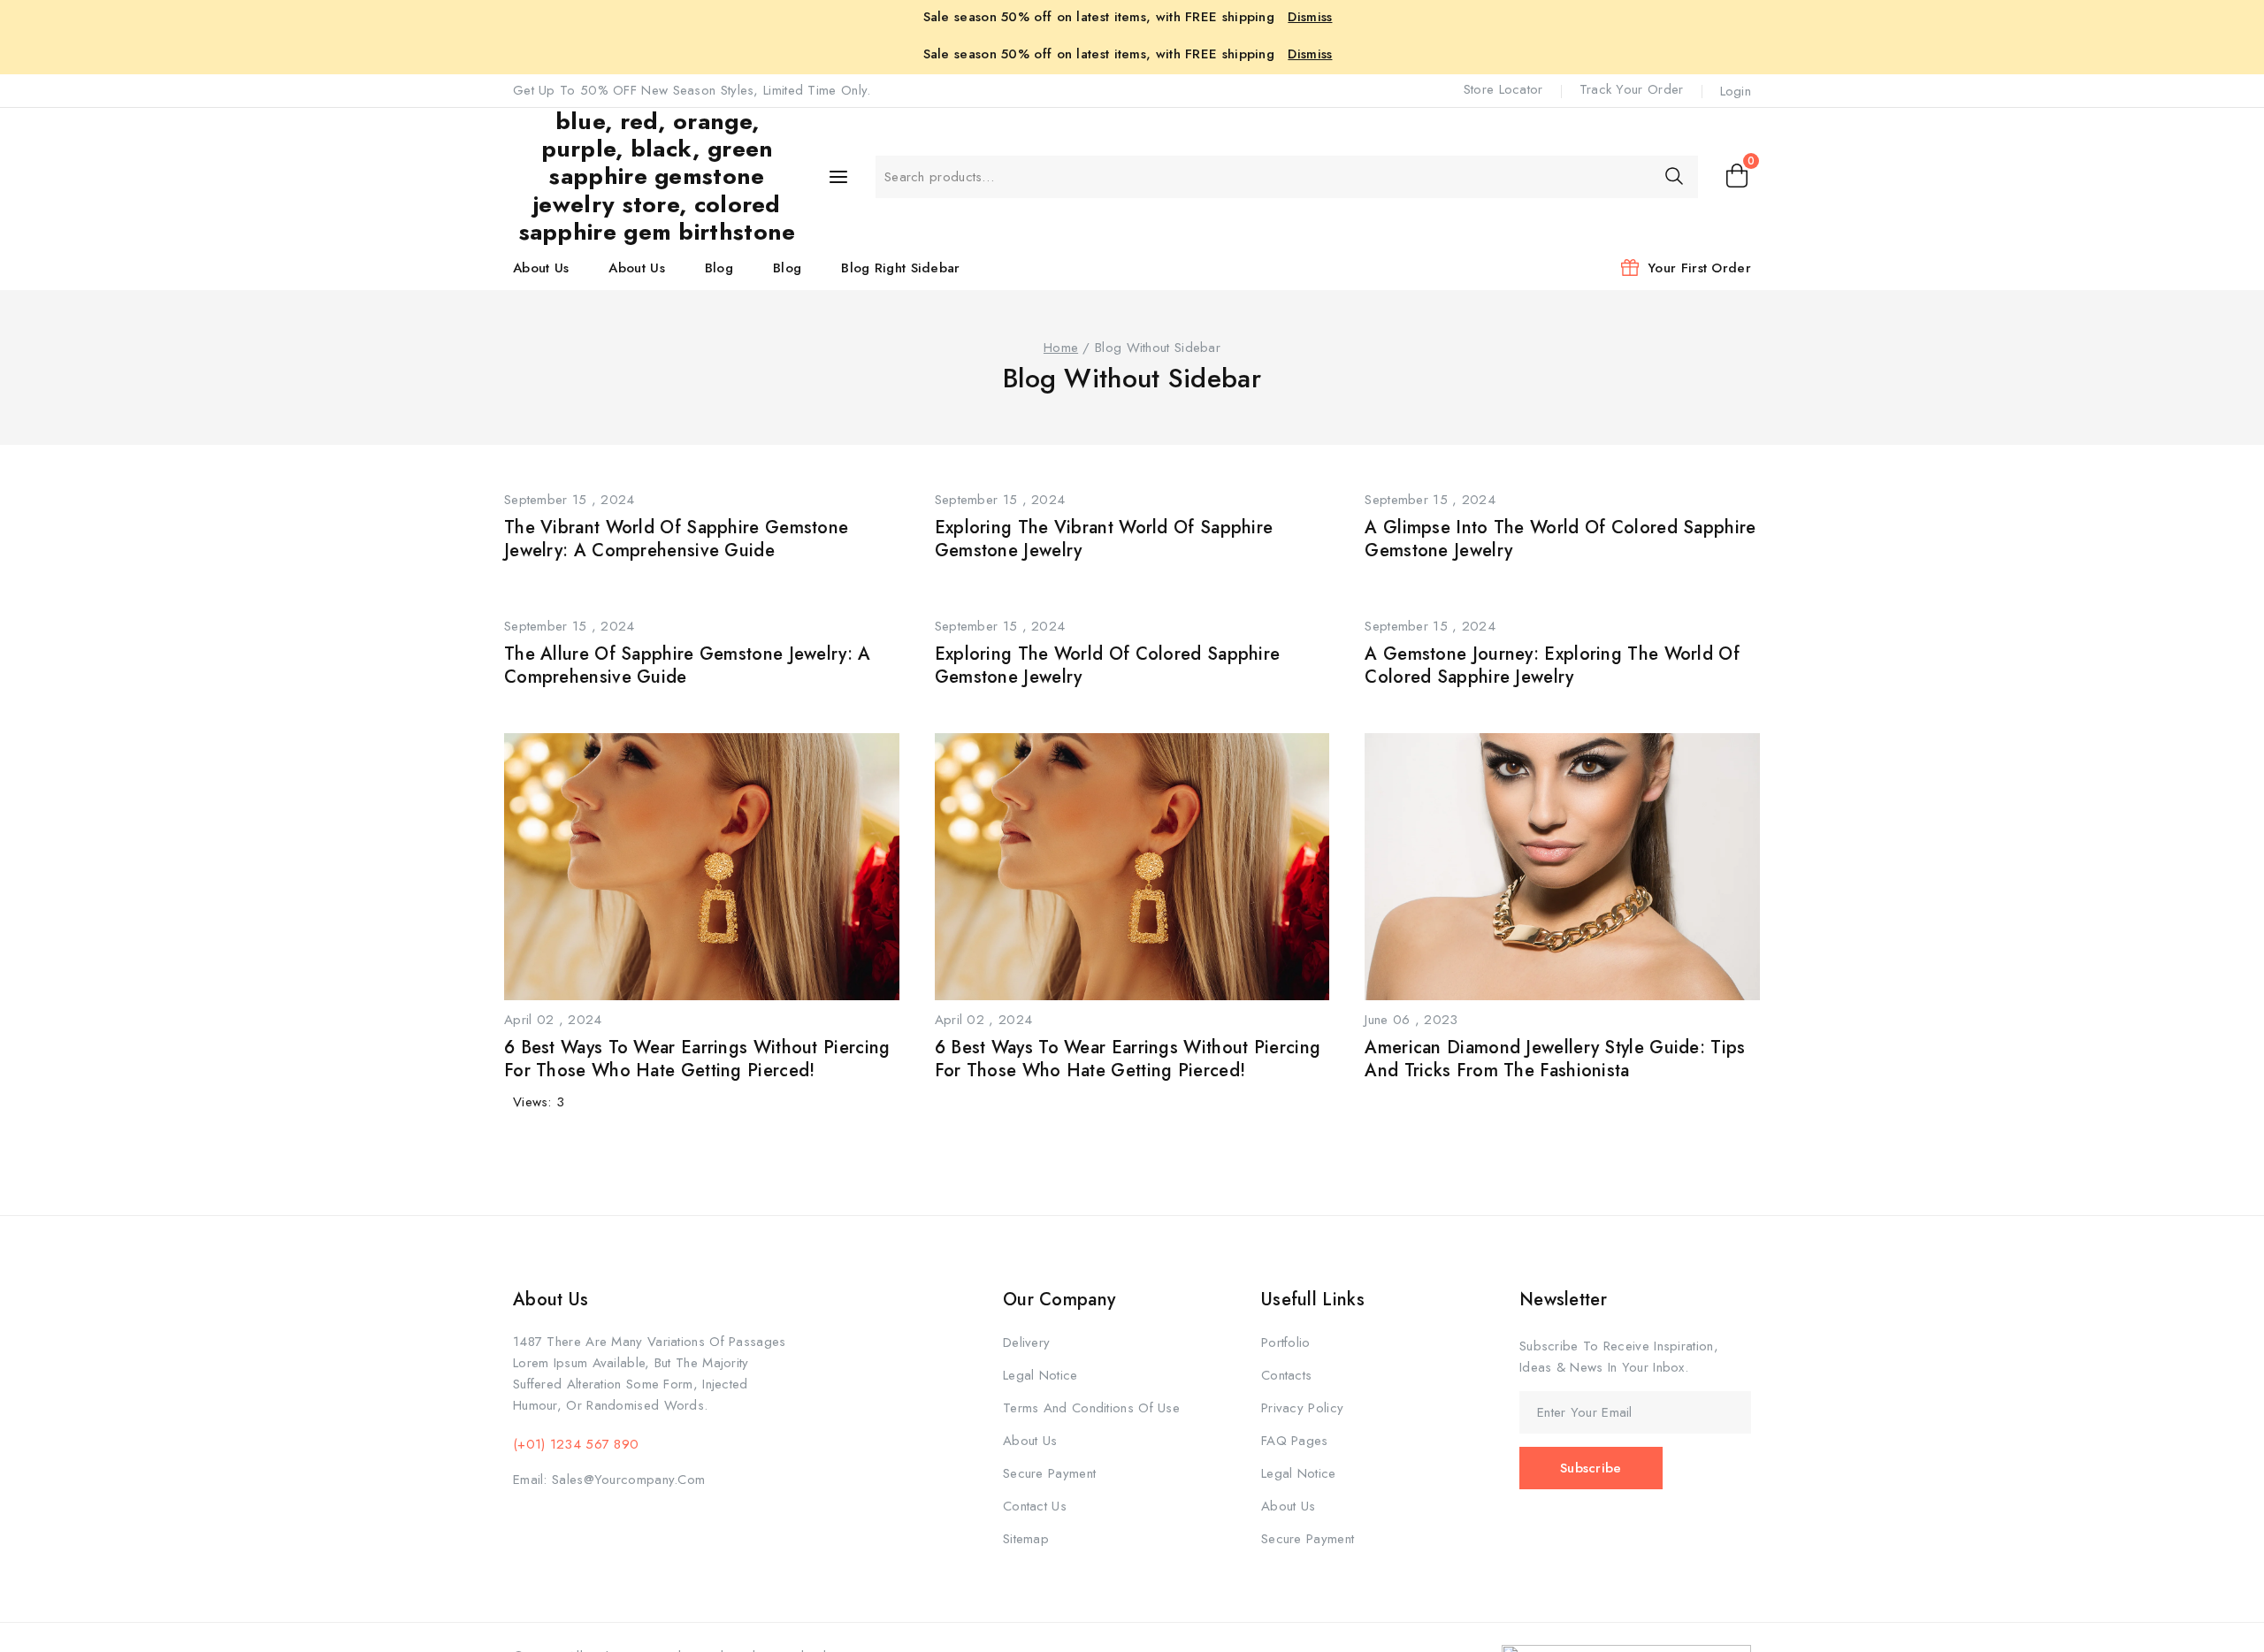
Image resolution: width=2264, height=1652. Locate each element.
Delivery (1026, 1342)
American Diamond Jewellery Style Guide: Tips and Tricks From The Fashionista (1555, 1059)
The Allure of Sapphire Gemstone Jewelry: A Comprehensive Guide (688, 665)
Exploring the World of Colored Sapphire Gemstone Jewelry (1108, 665)
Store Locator (1503, 89)
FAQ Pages (1295, 1441)
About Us (541, 268)
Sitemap (1026, 1539)
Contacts (1286, 1375)
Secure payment (1049, 1473)
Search (1674, 176)
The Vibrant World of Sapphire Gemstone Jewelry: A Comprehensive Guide (676, 539)
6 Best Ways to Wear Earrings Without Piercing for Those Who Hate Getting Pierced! (697, 1059)
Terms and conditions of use (1091, 1408)
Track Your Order (1632, 89)
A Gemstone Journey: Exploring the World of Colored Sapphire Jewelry (1552, 665)
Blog (719, 268)
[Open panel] (838, 177)
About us (1030, 1441)
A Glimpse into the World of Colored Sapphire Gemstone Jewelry (1560, 539)
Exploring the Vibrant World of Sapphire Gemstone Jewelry (1104, 539)
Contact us (1035, 1506)
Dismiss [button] (1310, 17)
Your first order (1699, 268)
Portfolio (1286, 1342)
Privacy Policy (1302, 1408)
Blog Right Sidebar (900, 268)
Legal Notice (1040, 1375)
